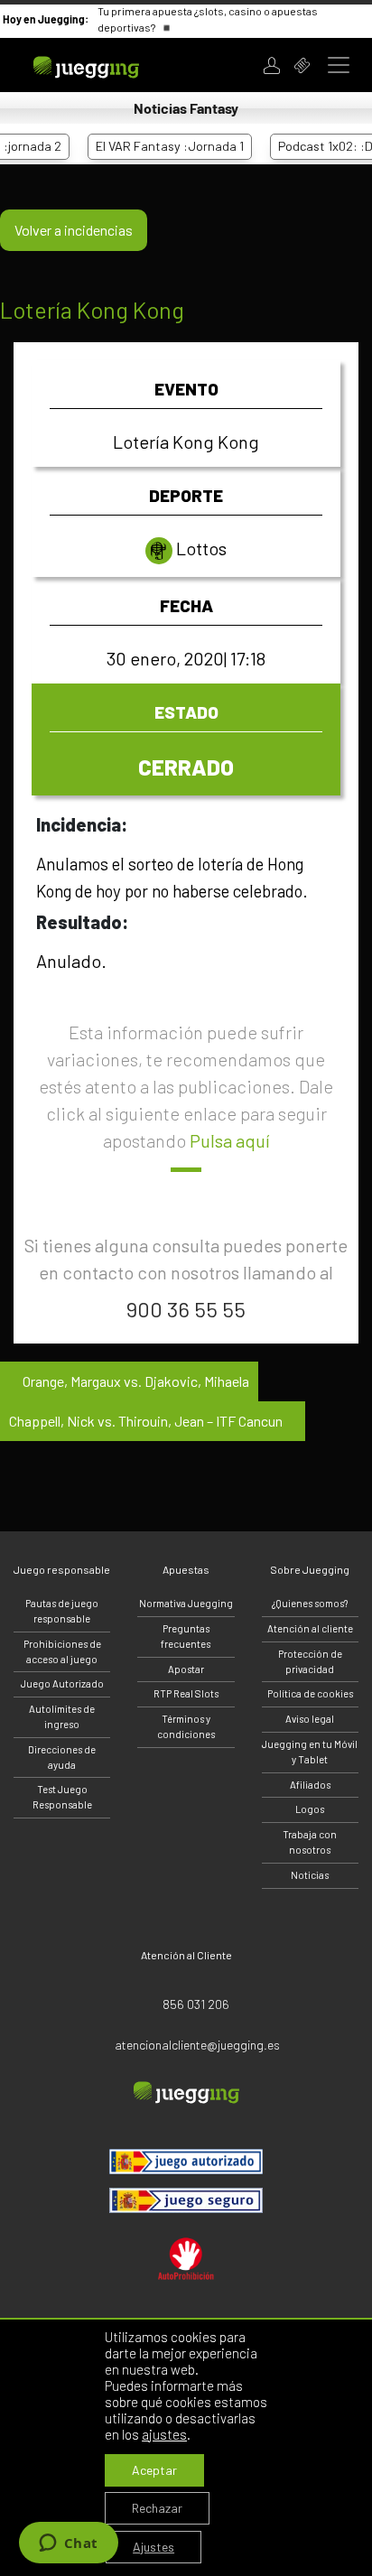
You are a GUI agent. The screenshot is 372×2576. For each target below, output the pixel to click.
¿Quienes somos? (310, 1603)
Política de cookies (310, 1693)
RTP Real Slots (186, 1693)
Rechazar (157, 2508)
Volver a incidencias (74, 230)
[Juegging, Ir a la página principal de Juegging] (109, 65)
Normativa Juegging (186, 1603)
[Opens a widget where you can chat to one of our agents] (68, 2544)
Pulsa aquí (230, 1140)
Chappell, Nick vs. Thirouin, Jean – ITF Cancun (147, 1421)
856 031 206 (196, 2004)
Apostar (186, 1669)
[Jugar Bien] (186, 2200)
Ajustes (153, 2547)
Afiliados (310, 1785)
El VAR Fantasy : (157, 146)
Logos (310, 1809)
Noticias (310, 1875)
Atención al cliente (310, 1628)
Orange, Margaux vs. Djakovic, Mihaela (135, 1381)
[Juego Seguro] (186, 2162)
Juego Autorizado (62, 1683)
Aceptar (154, 2470)
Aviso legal (310, 1719)
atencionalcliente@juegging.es (197, 2045)
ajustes (164, 2434)
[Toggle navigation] (339, 65)
